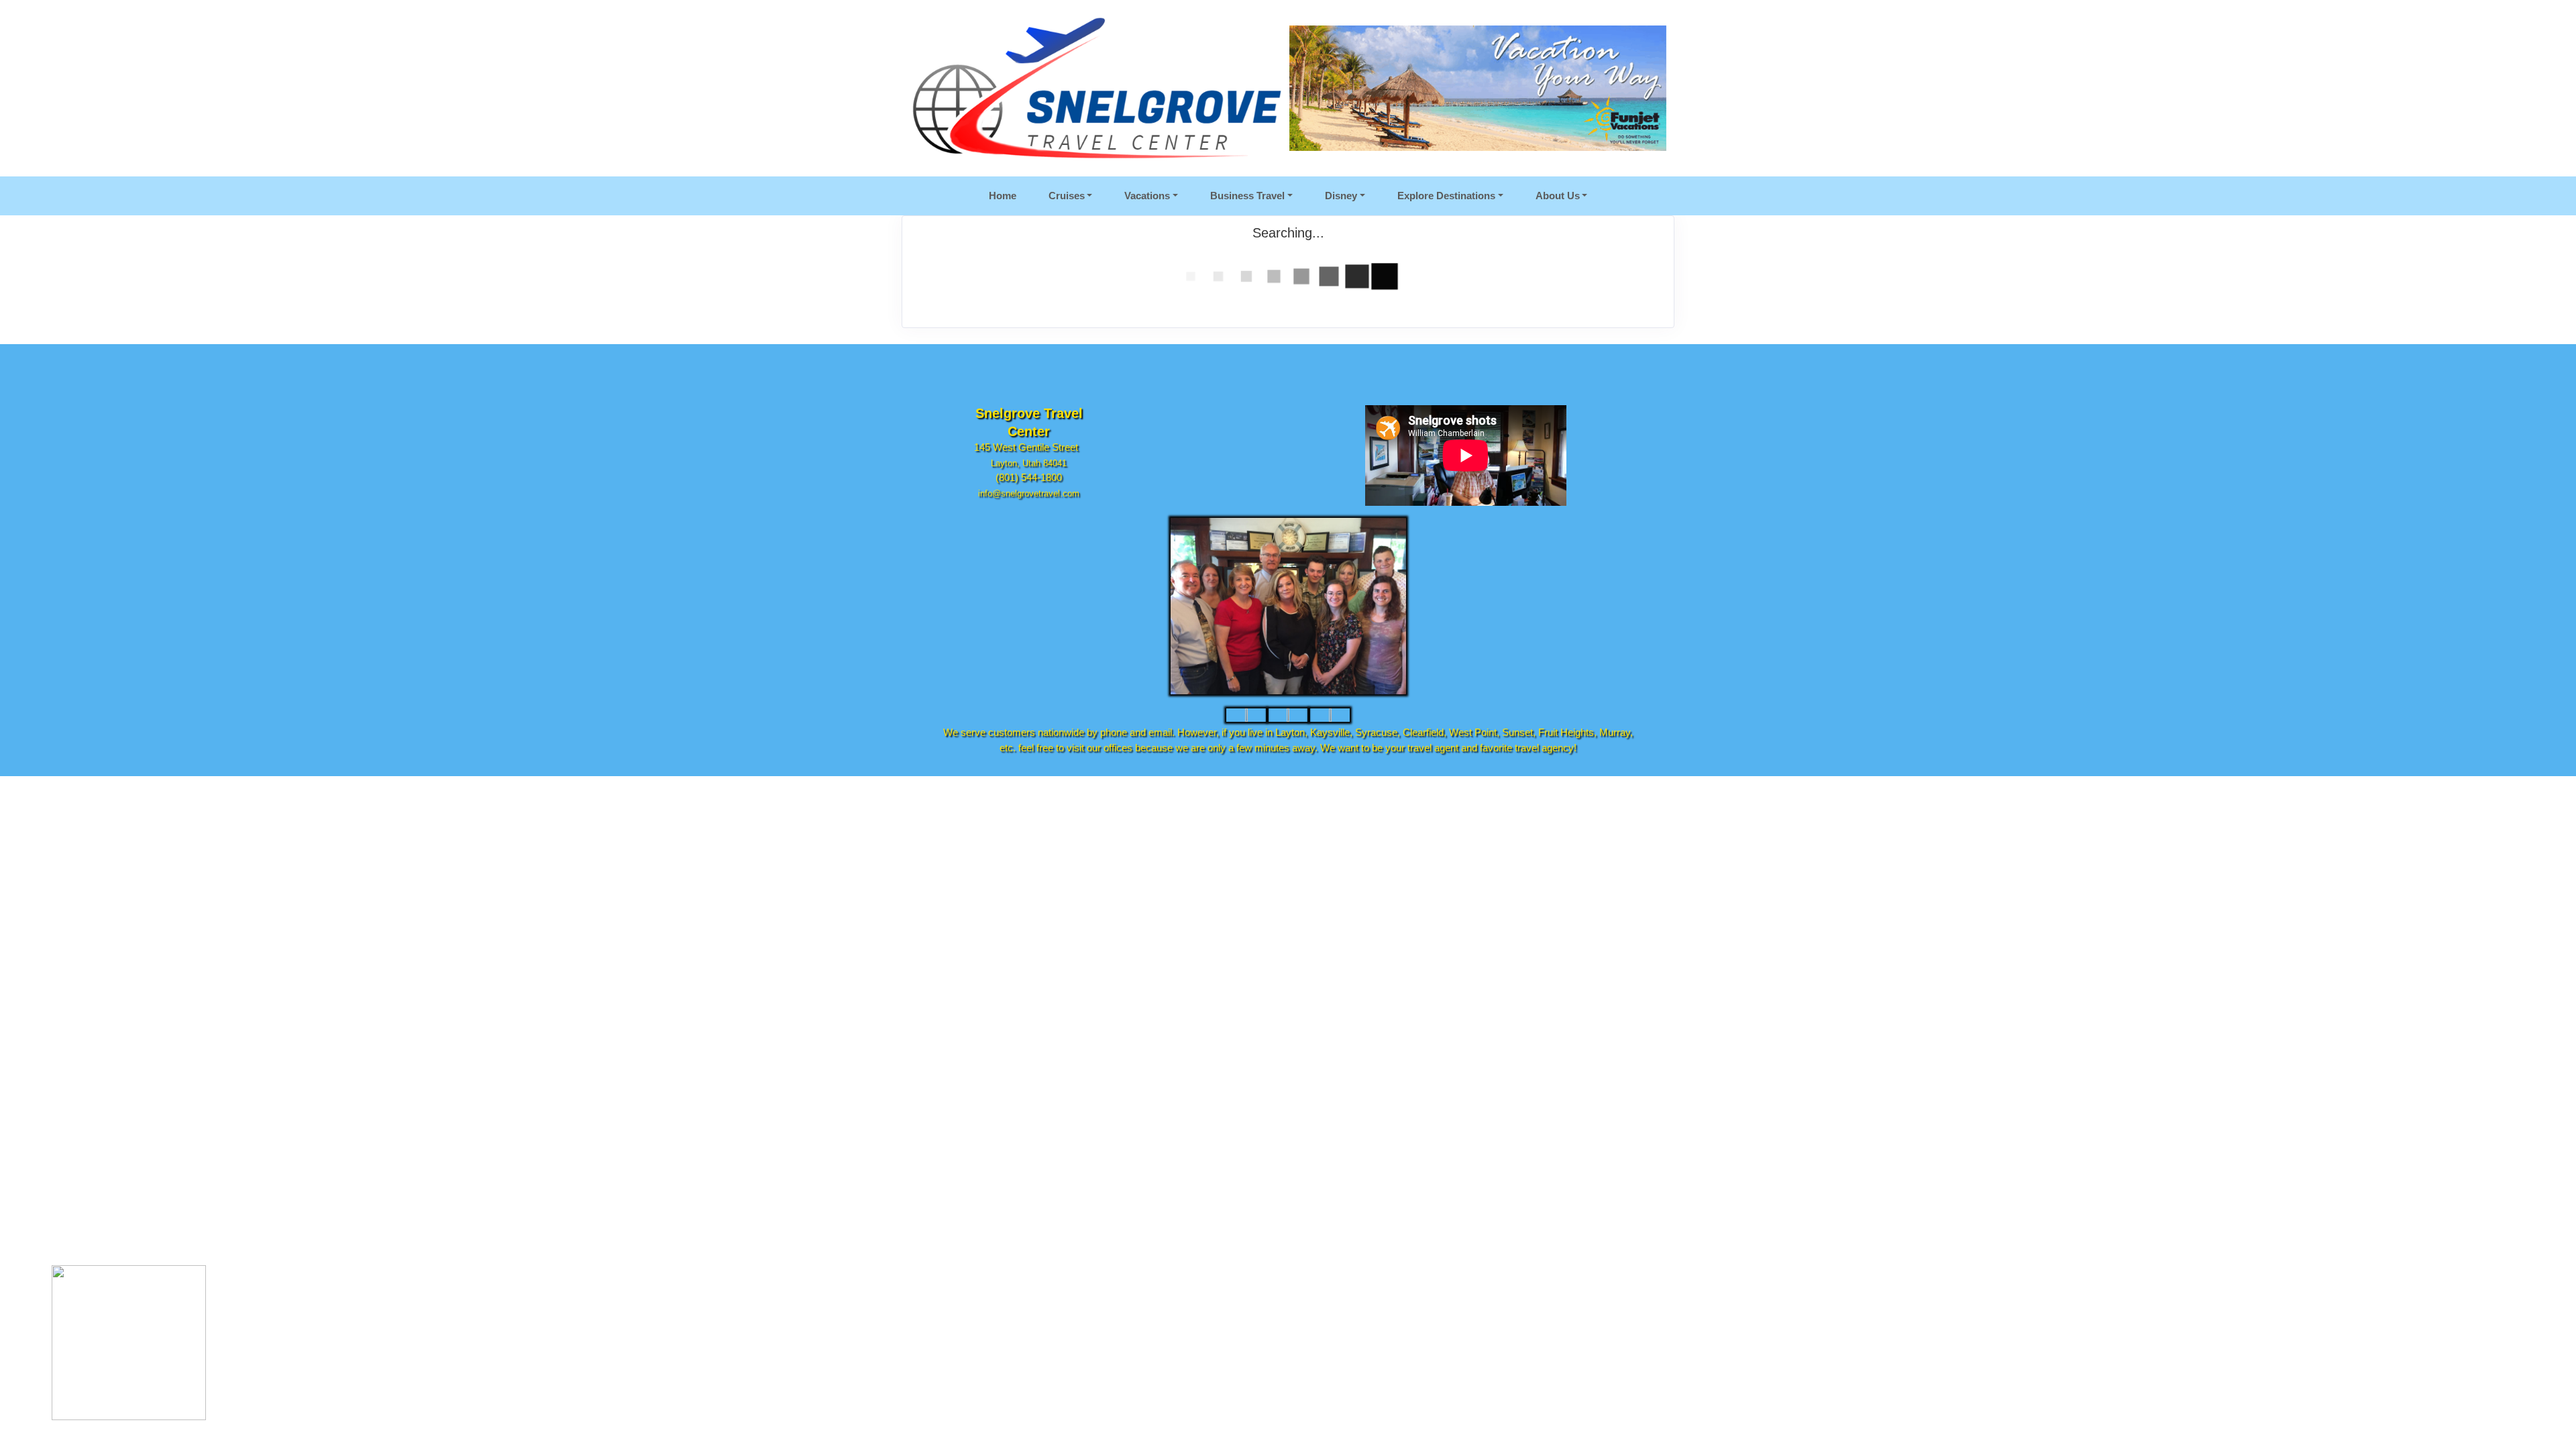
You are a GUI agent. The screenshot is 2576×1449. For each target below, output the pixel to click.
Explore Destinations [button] (1446, 196)
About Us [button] (1558, 196)
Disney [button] (1341, 196)
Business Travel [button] (1247, 196)
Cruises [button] (1067, 196)
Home (1003, 196)
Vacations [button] (1147, 196)
